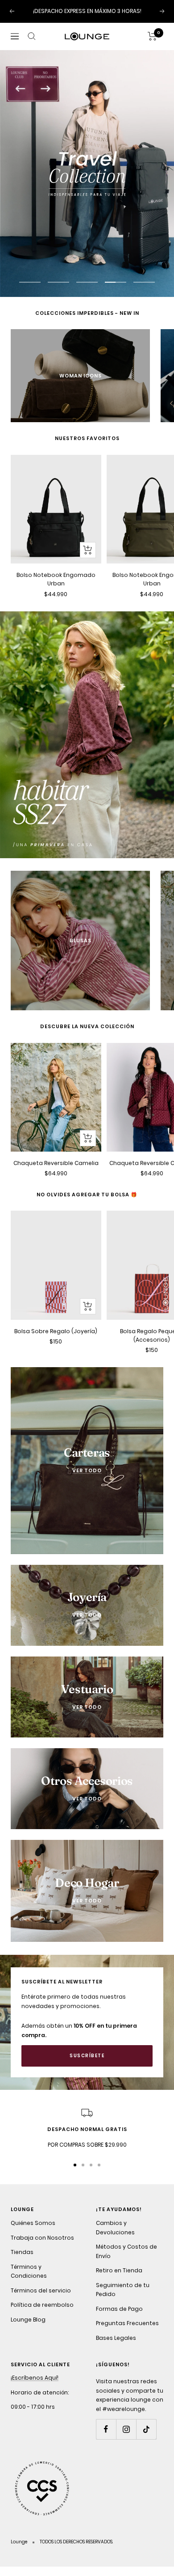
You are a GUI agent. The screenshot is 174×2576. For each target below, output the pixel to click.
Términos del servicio (41, 2290)
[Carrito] (152, 36)
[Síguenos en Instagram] (126, 2429)
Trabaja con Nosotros (42, 2238)
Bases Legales (116, 2338)
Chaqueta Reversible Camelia (56, 1163)
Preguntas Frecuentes (127, 2323)
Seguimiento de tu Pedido (123, 2290)
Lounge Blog (28, 2320)
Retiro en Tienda (119, 2270)
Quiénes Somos (33, 2223)
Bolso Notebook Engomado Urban (56, 579)
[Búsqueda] (32, 36)
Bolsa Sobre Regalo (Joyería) (56, 1331)
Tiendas (22, 2252)
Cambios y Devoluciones (115, 2228)
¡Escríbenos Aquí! (35, 2378)
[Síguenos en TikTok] (146, 2429)
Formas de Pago (119, 2309)
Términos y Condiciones (29, 2271)
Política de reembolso (42, 2305)
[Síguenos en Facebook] (106, 2429)
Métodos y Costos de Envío (126, 2251)
